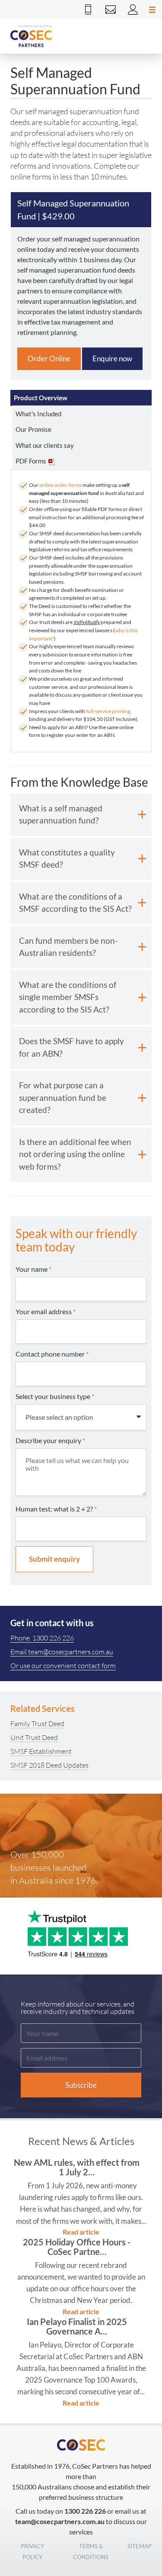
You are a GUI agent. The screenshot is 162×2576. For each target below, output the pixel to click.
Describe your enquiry (50, 1440)
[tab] (81, 398)
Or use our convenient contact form (63, 1666)
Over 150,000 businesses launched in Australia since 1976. (54, 1867)
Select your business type (55, 1396)
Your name (33, 1269)
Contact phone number (52, 1354)
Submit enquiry (54, 1559)
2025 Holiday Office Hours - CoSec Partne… (77, 2247)
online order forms (60, 485)
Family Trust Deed (37, 1724)
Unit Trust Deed (34, 1737)
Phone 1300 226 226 (42, 1638)
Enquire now (112, 359)
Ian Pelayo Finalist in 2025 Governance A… (77, 2326)
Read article (81, 2232)
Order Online (49, 359)
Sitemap (140, 2546)
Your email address (46, 1311)
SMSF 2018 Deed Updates (49, 1765)
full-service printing (108, 711)
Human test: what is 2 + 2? (56, 1509)
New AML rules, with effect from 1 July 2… (77, 2167)
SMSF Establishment (41, 1751)
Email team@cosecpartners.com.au (62, 1652)
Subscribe (81, 2085)
